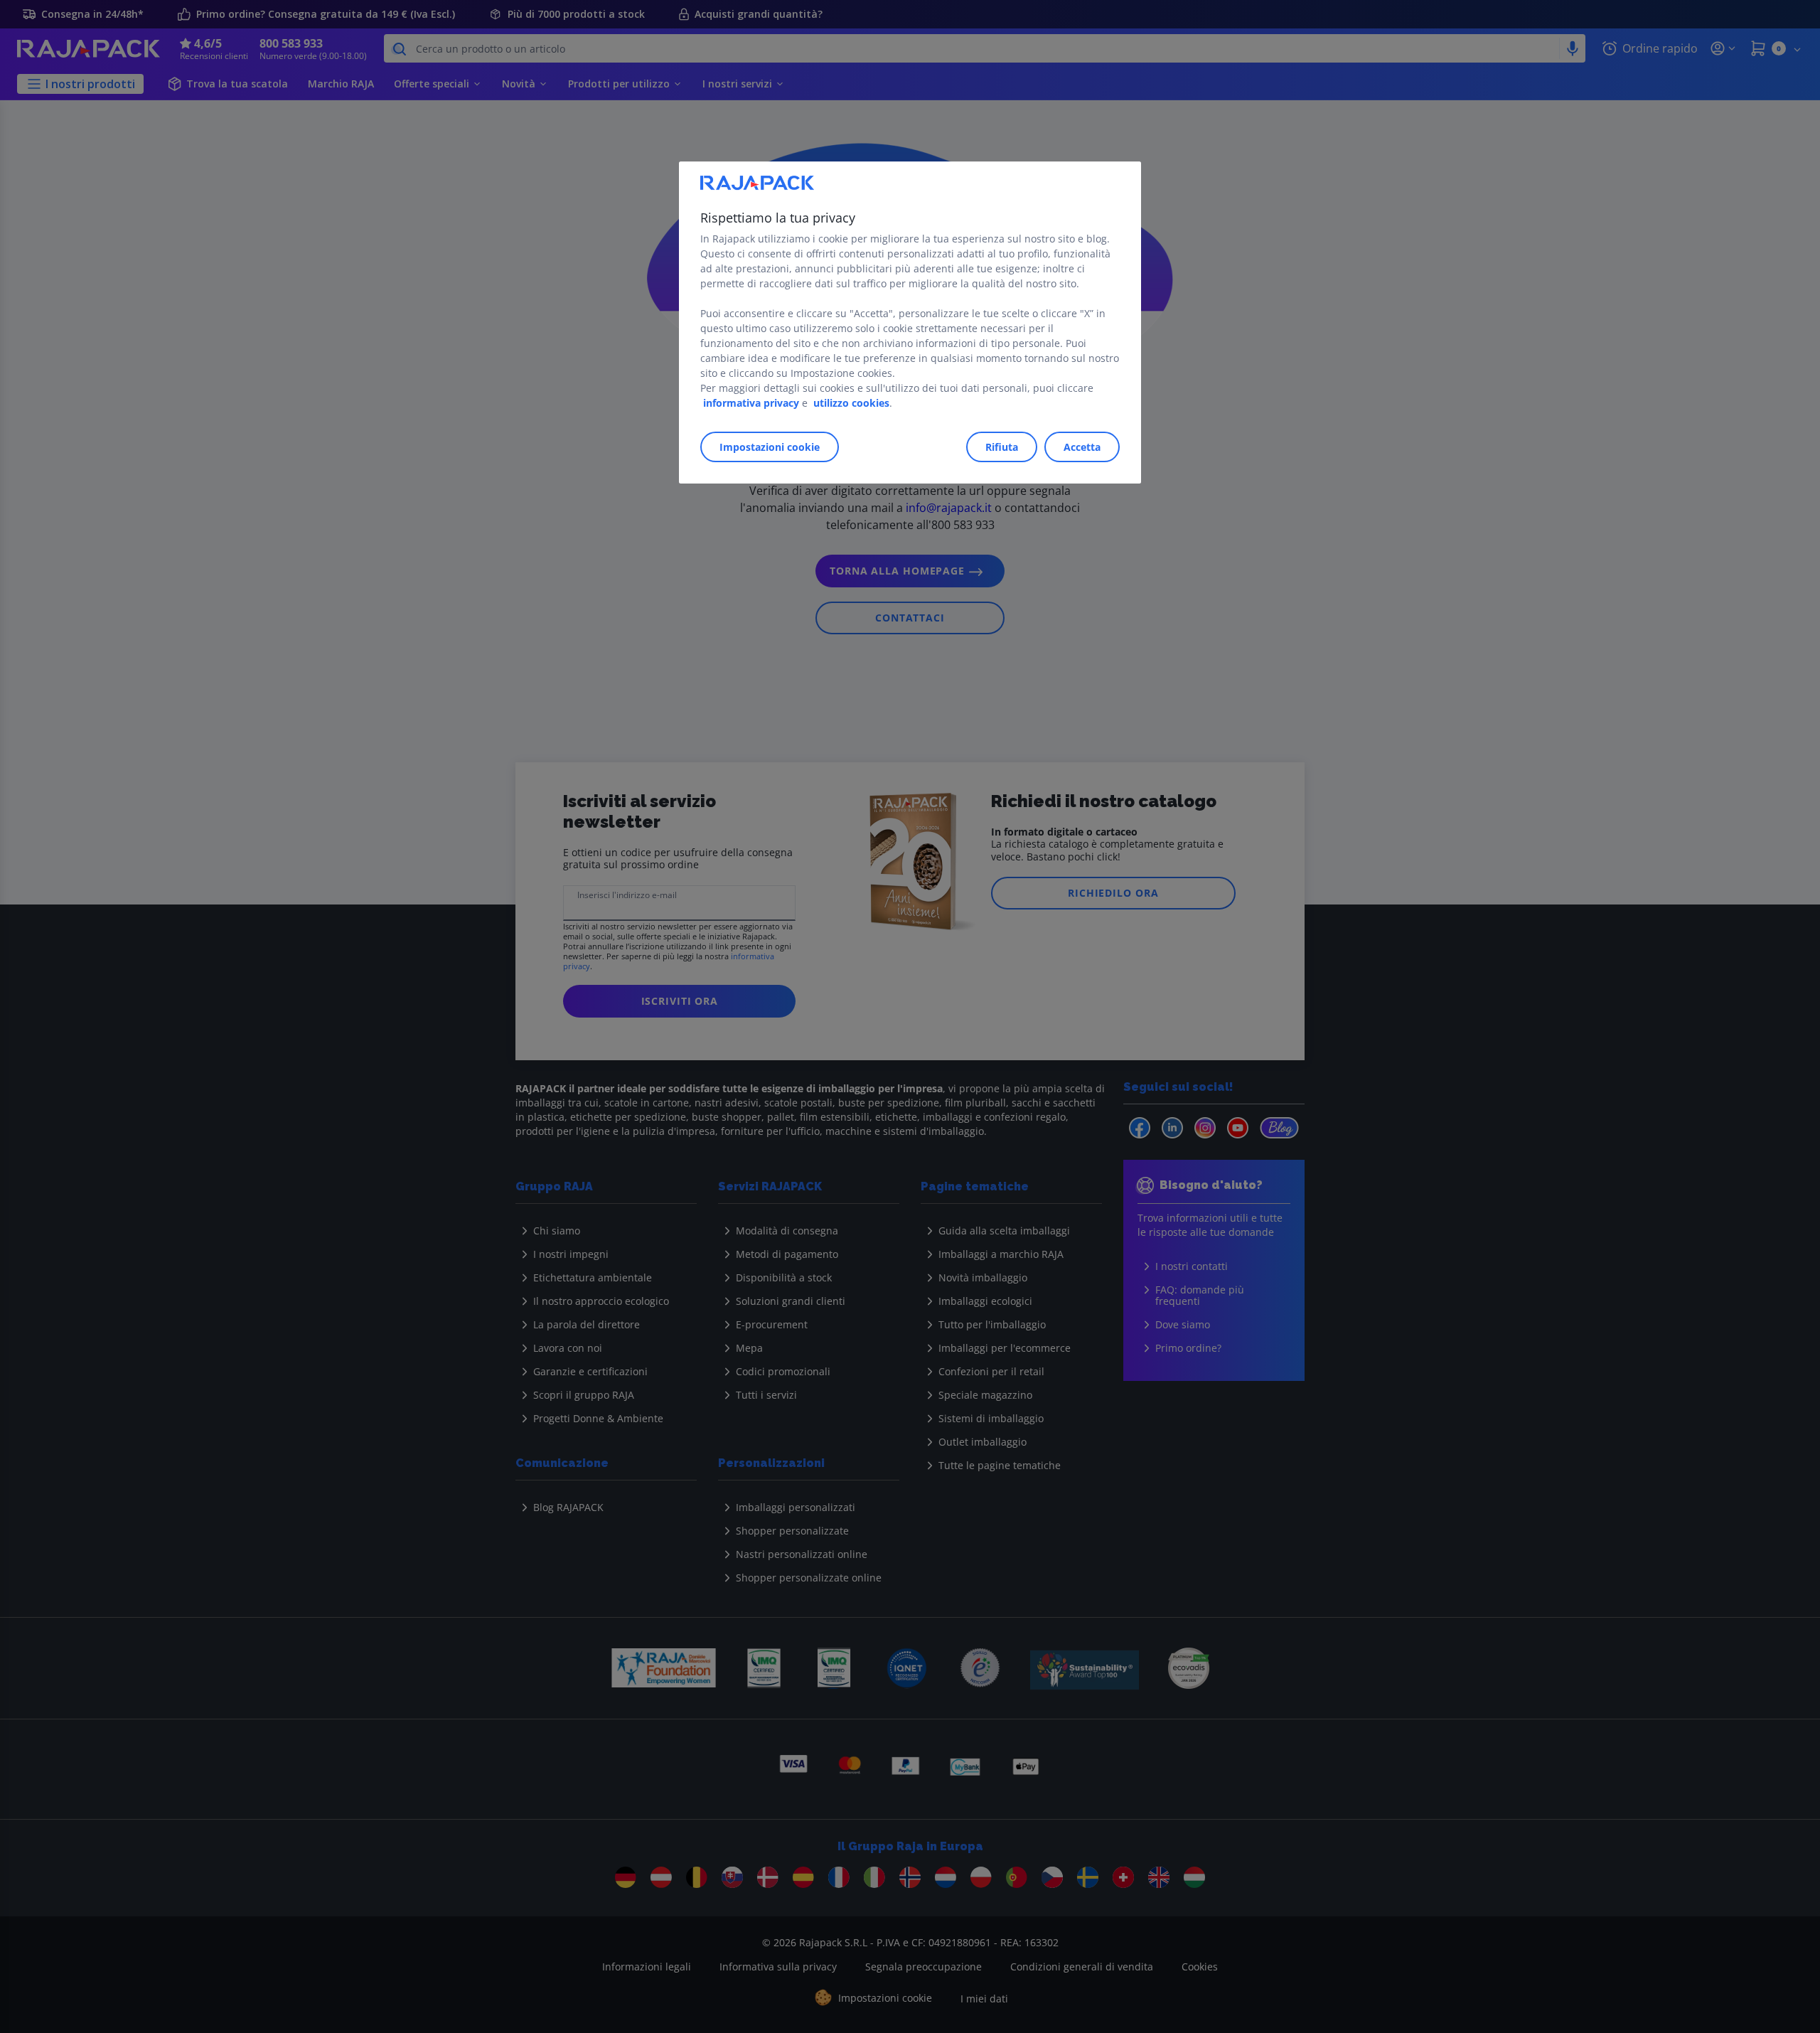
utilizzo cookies (851, 403)
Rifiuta (1002, 447)
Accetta (1082, 447)
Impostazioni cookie (770, 447)
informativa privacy (751, 403)
